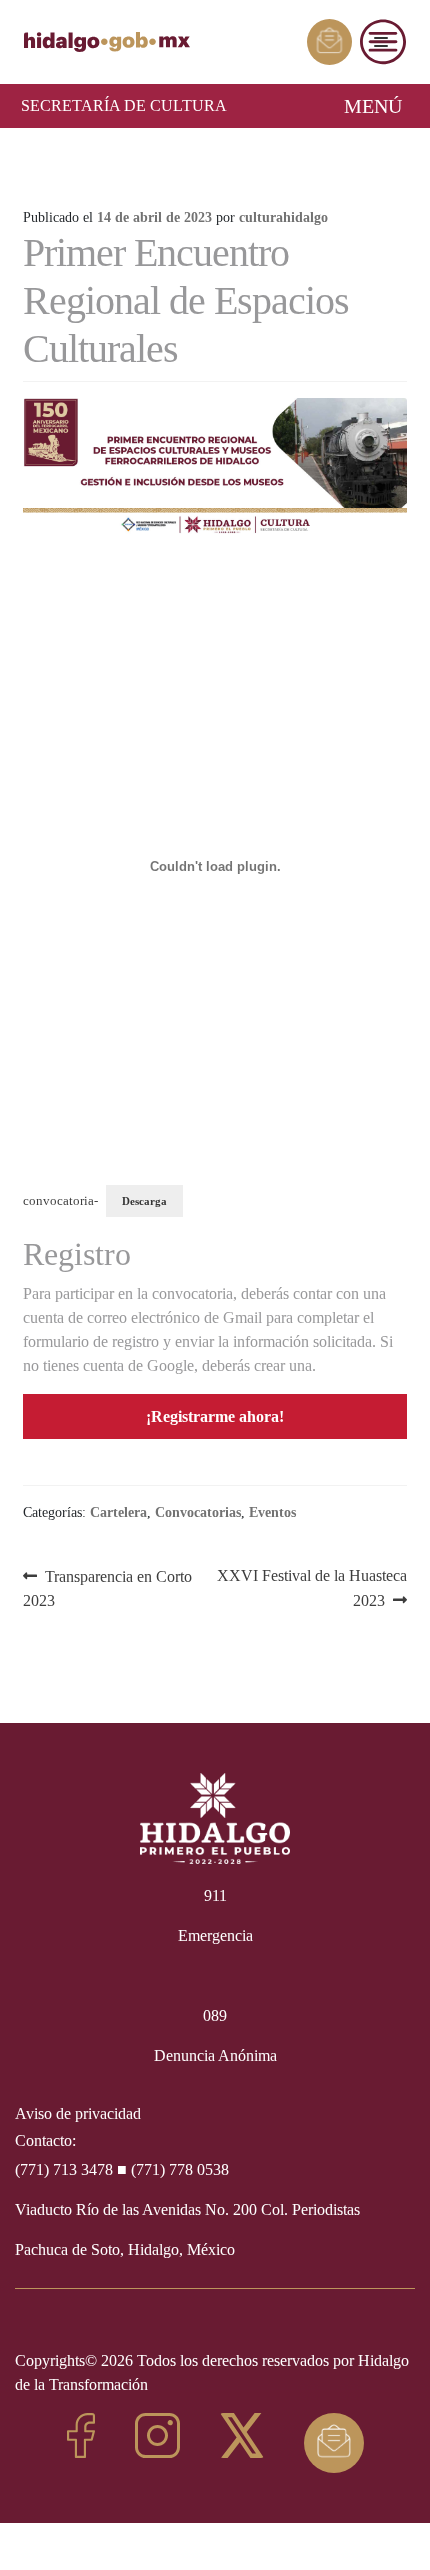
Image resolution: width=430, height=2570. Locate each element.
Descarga (144, 1201)
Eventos (272, 1512)
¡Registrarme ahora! (215, 1416)
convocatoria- (60, 1201)
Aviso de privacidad (78, 2113)
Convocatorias (198, 1512)
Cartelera (118, 1512)
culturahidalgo (283, 217)
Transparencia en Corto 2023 (108, 1587)
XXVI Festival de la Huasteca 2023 (311, 1587)
